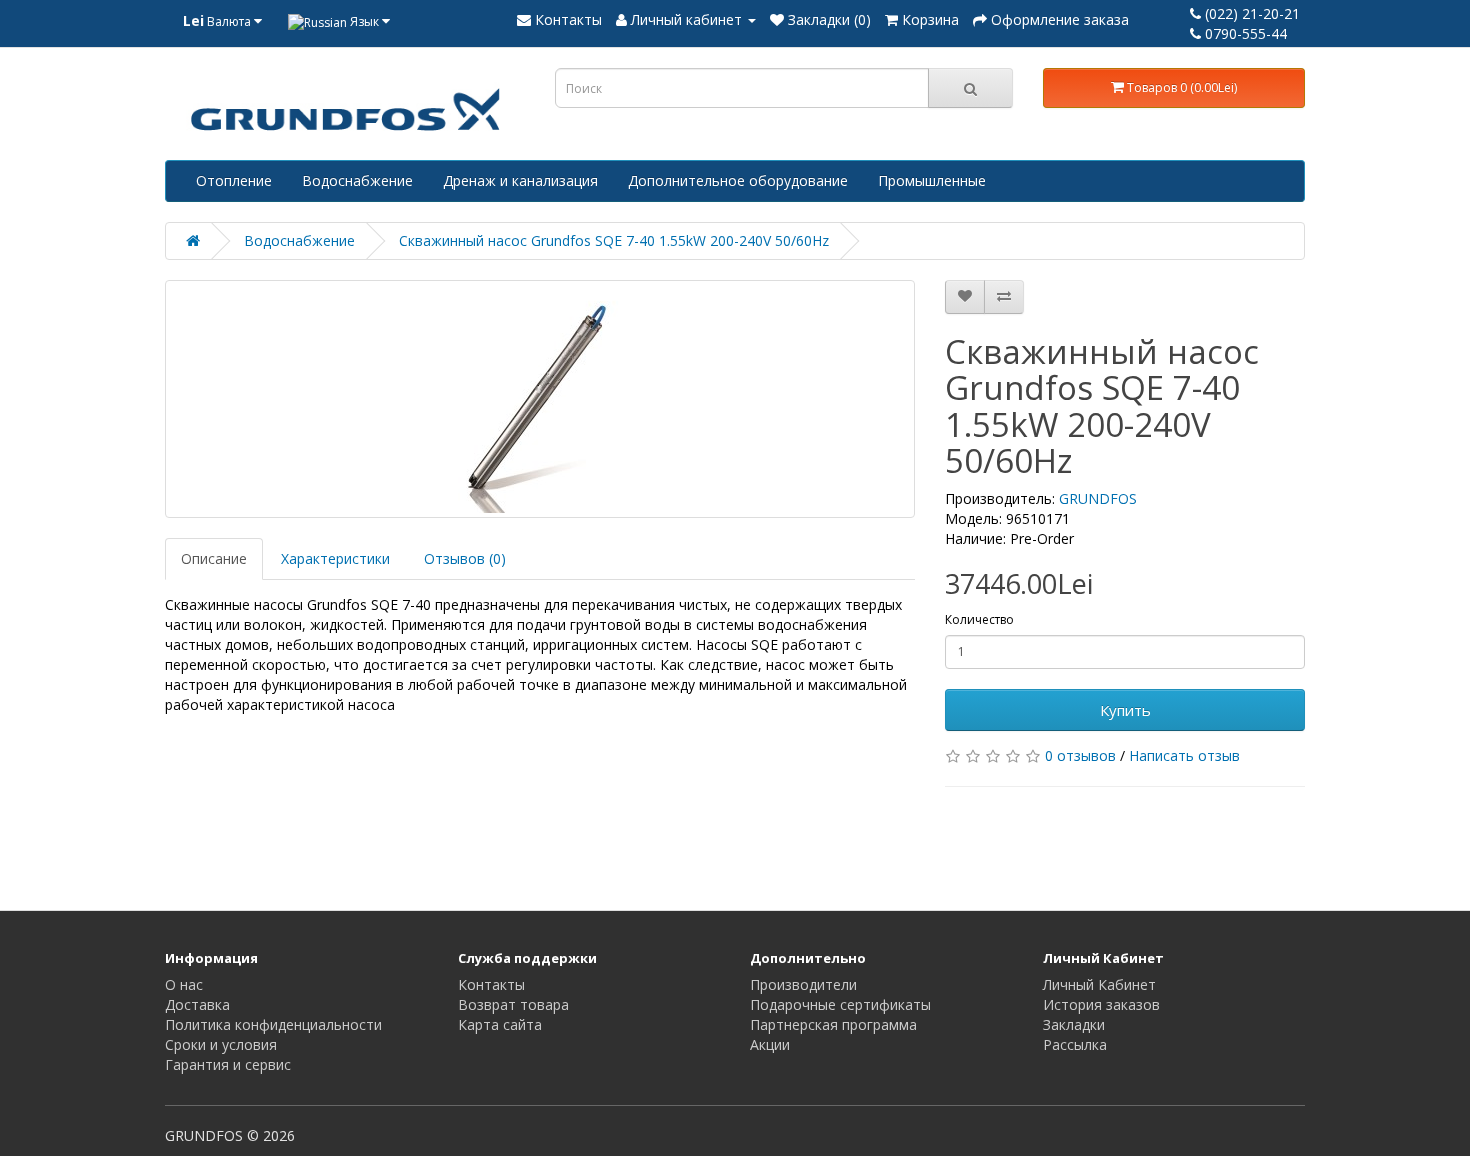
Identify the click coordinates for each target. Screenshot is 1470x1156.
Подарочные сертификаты (840, 1004)
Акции (770, 1044)
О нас (184, 984)
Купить (1125, 710)
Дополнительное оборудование (738, 180)
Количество (979, 619)
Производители (803, 984)
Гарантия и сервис (228, 1064)
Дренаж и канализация (520, 180)
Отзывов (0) (465, 558)
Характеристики (335, 558)
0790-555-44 (1244, 33)
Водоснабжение (357, 180)
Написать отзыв (1184, 755)
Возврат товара (513, 1004)
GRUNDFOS (1098, 498)
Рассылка (1075, 1044)
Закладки (1074, 1024)
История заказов (1101, 1004)
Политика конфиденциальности (273, 1024)
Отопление (234, 180)
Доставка (197, 1004)
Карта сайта (500, 1024)
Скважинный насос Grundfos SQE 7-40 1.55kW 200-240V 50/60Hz (614, 240)
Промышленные (932, 180)
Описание (214, 558)
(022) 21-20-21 (1250, 13)
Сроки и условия (221, 1044)
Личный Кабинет (1099, 984)
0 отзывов (1080, 755)
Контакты (491, 984)
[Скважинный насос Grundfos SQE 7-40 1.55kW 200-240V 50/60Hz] (540, 399)
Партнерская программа (833, 1024)
